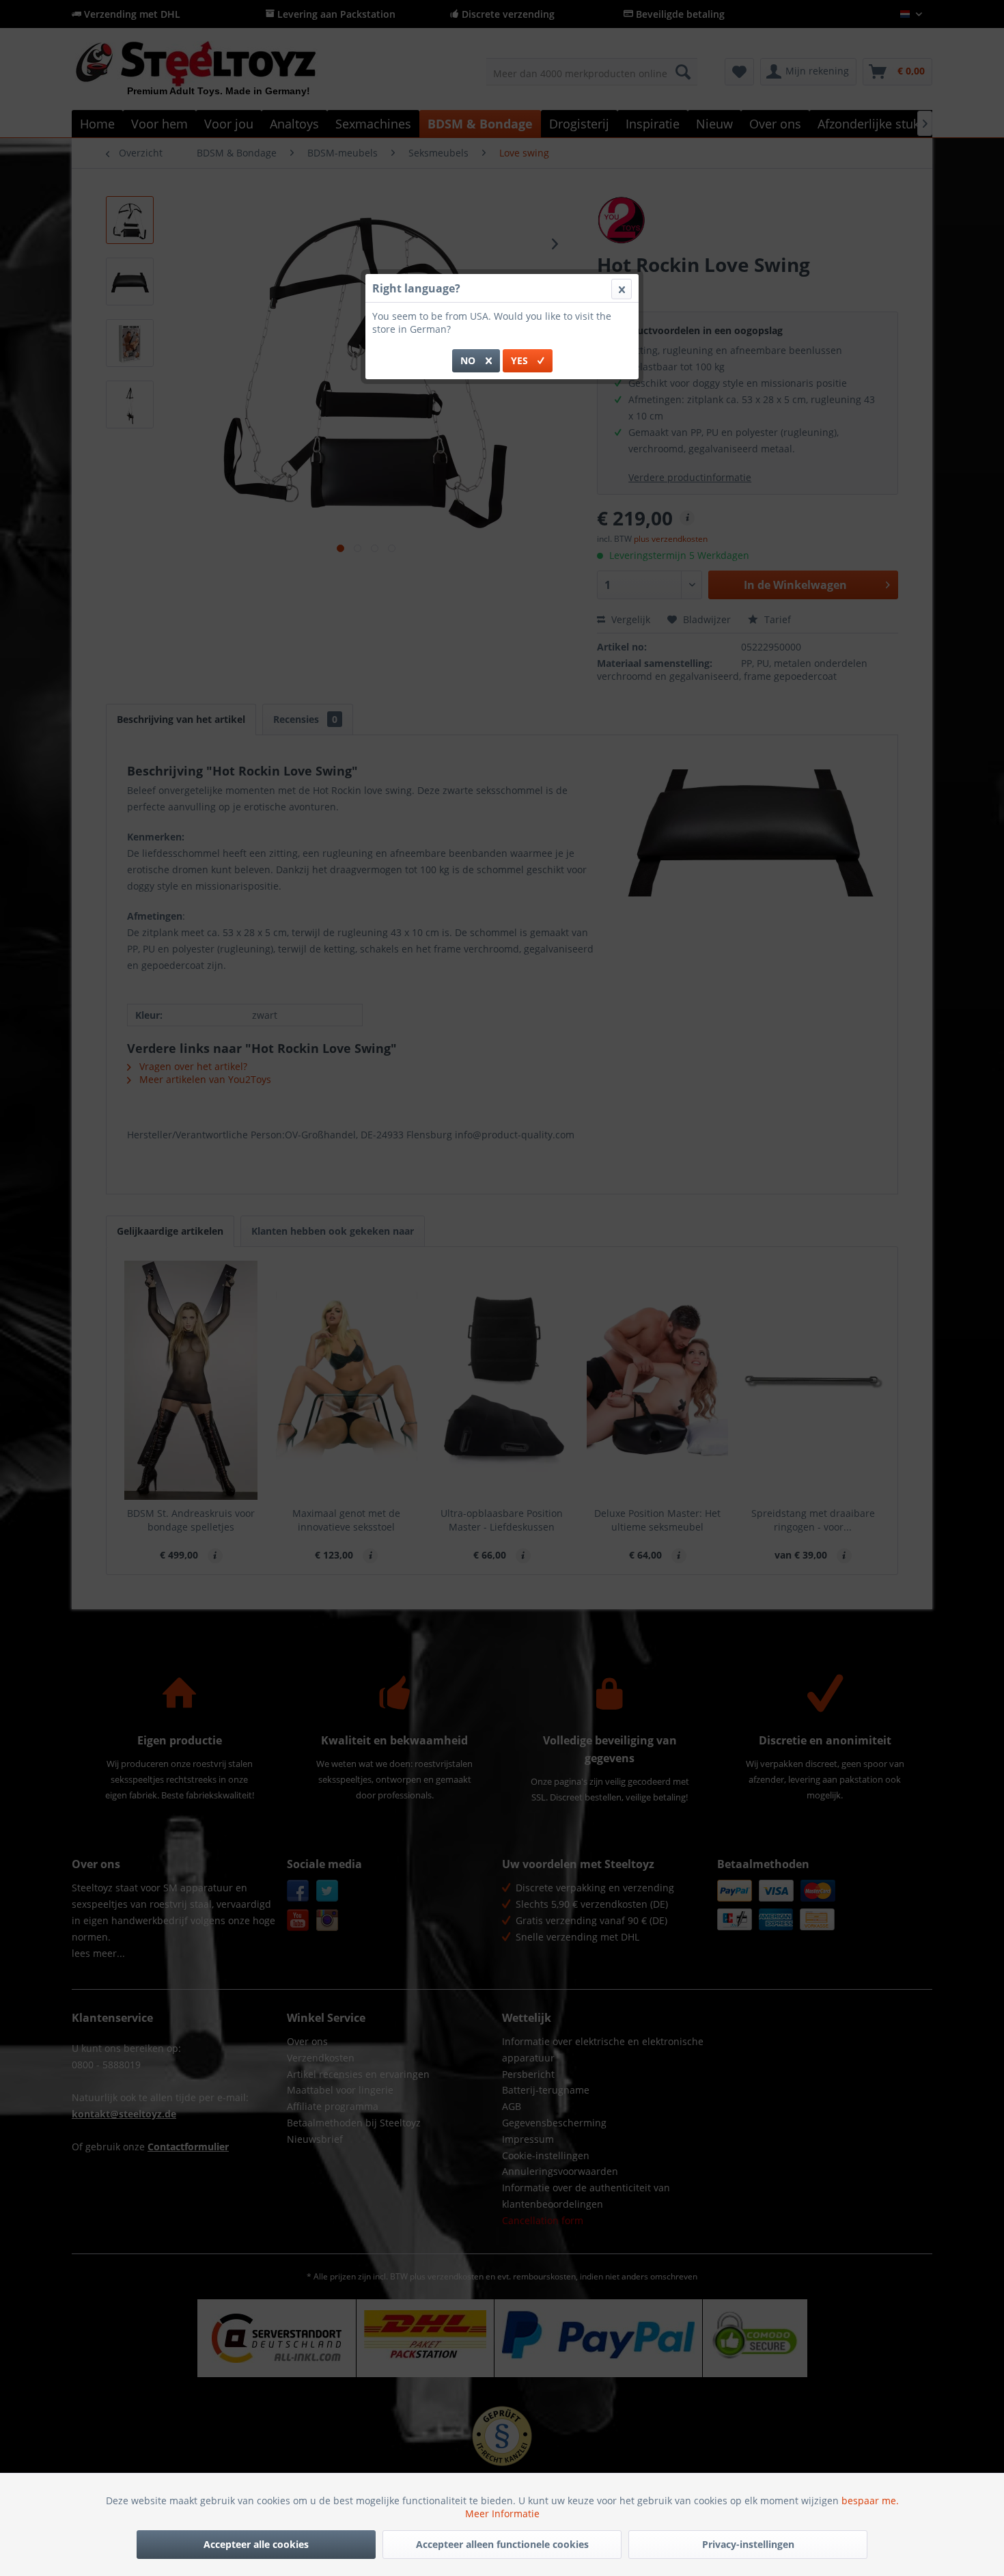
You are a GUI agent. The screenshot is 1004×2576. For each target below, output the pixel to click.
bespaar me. (870, 2500)
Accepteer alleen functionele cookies (502, 2544)
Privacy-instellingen (748, 2544)
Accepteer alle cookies (256, 2544)
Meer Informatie (502, 2513)
